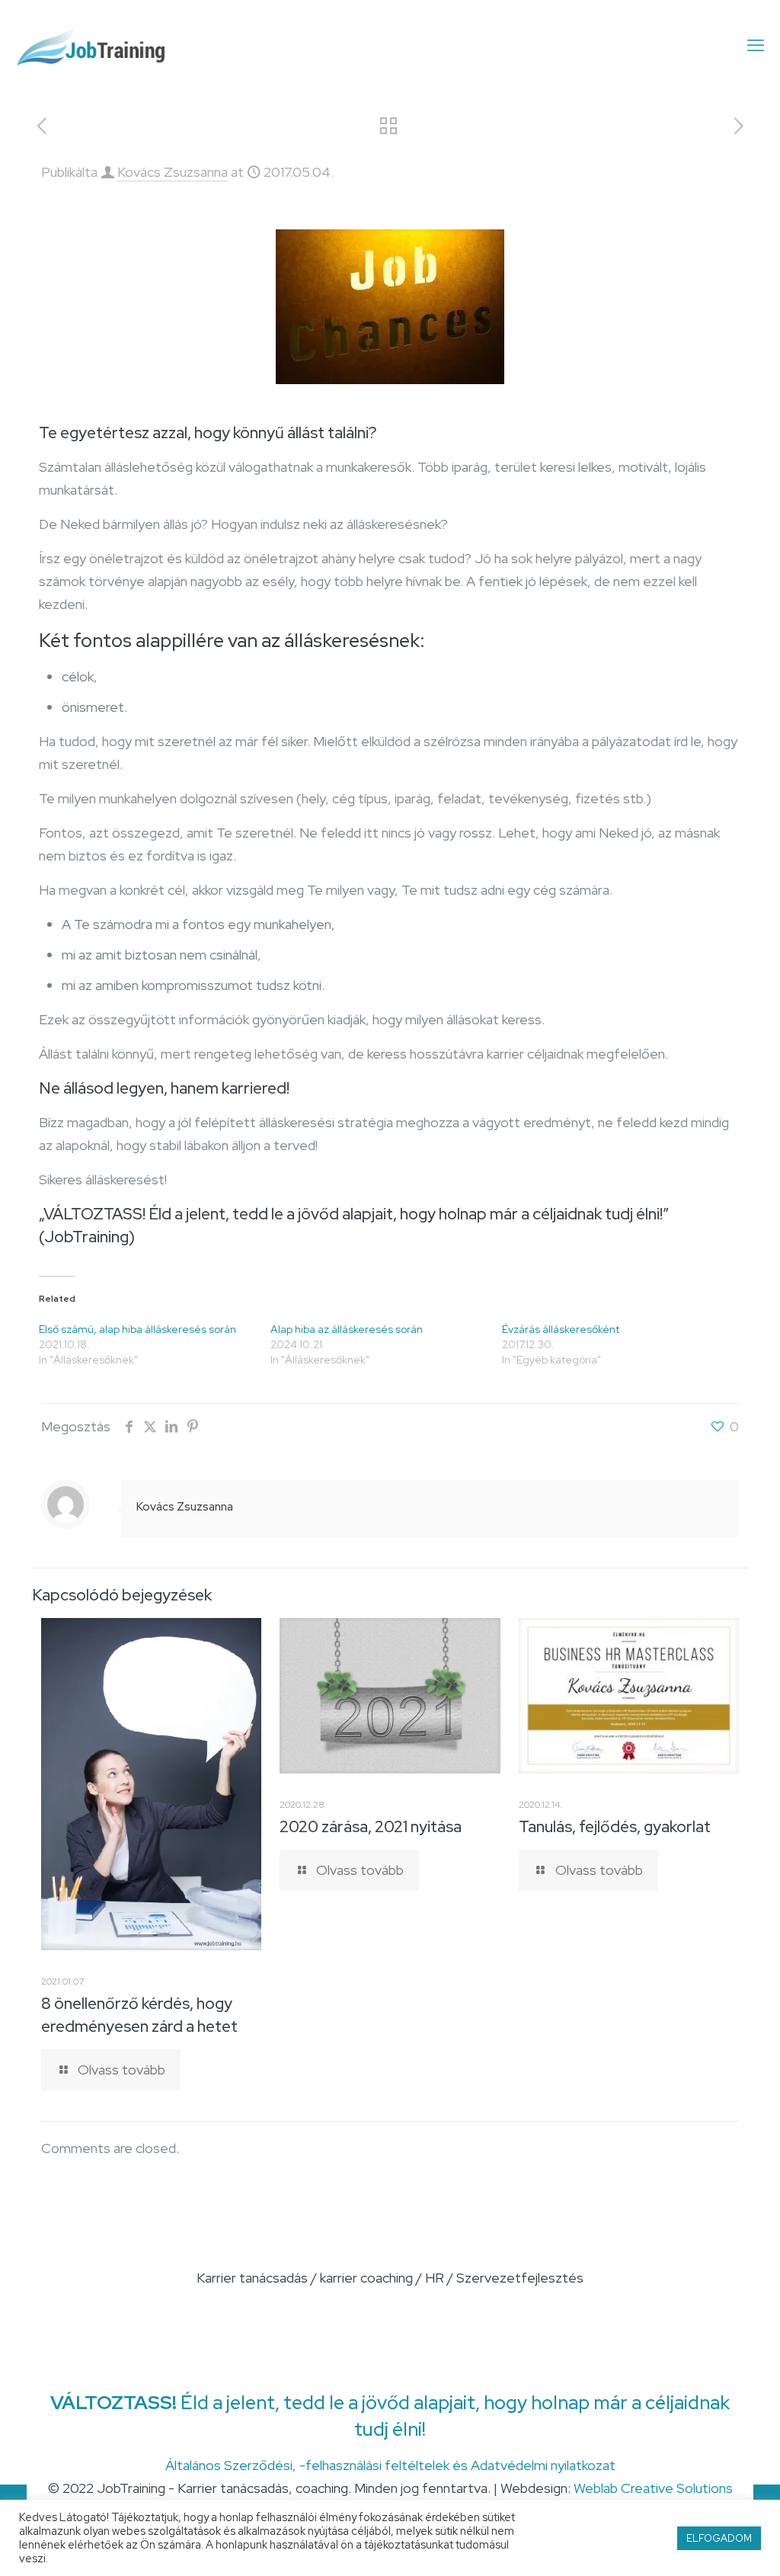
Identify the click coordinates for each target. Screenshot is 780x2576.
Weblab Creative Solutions (653, 2488)
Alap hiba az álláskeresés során (347, 1329)
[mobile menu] (756, 46)
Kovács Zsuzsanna (173, 172)
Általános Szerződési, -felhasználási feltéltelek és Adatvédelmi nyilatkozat (390, 2465)
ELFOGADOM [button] (719, 2538)
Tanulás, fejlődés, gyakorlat (615, 1826)
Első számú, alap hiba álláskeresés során (137, 1329)
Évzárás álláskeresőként (561, 1329)
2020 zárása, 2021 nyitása (371, 1826)
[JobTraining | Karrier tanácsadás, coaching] (98, 46)
